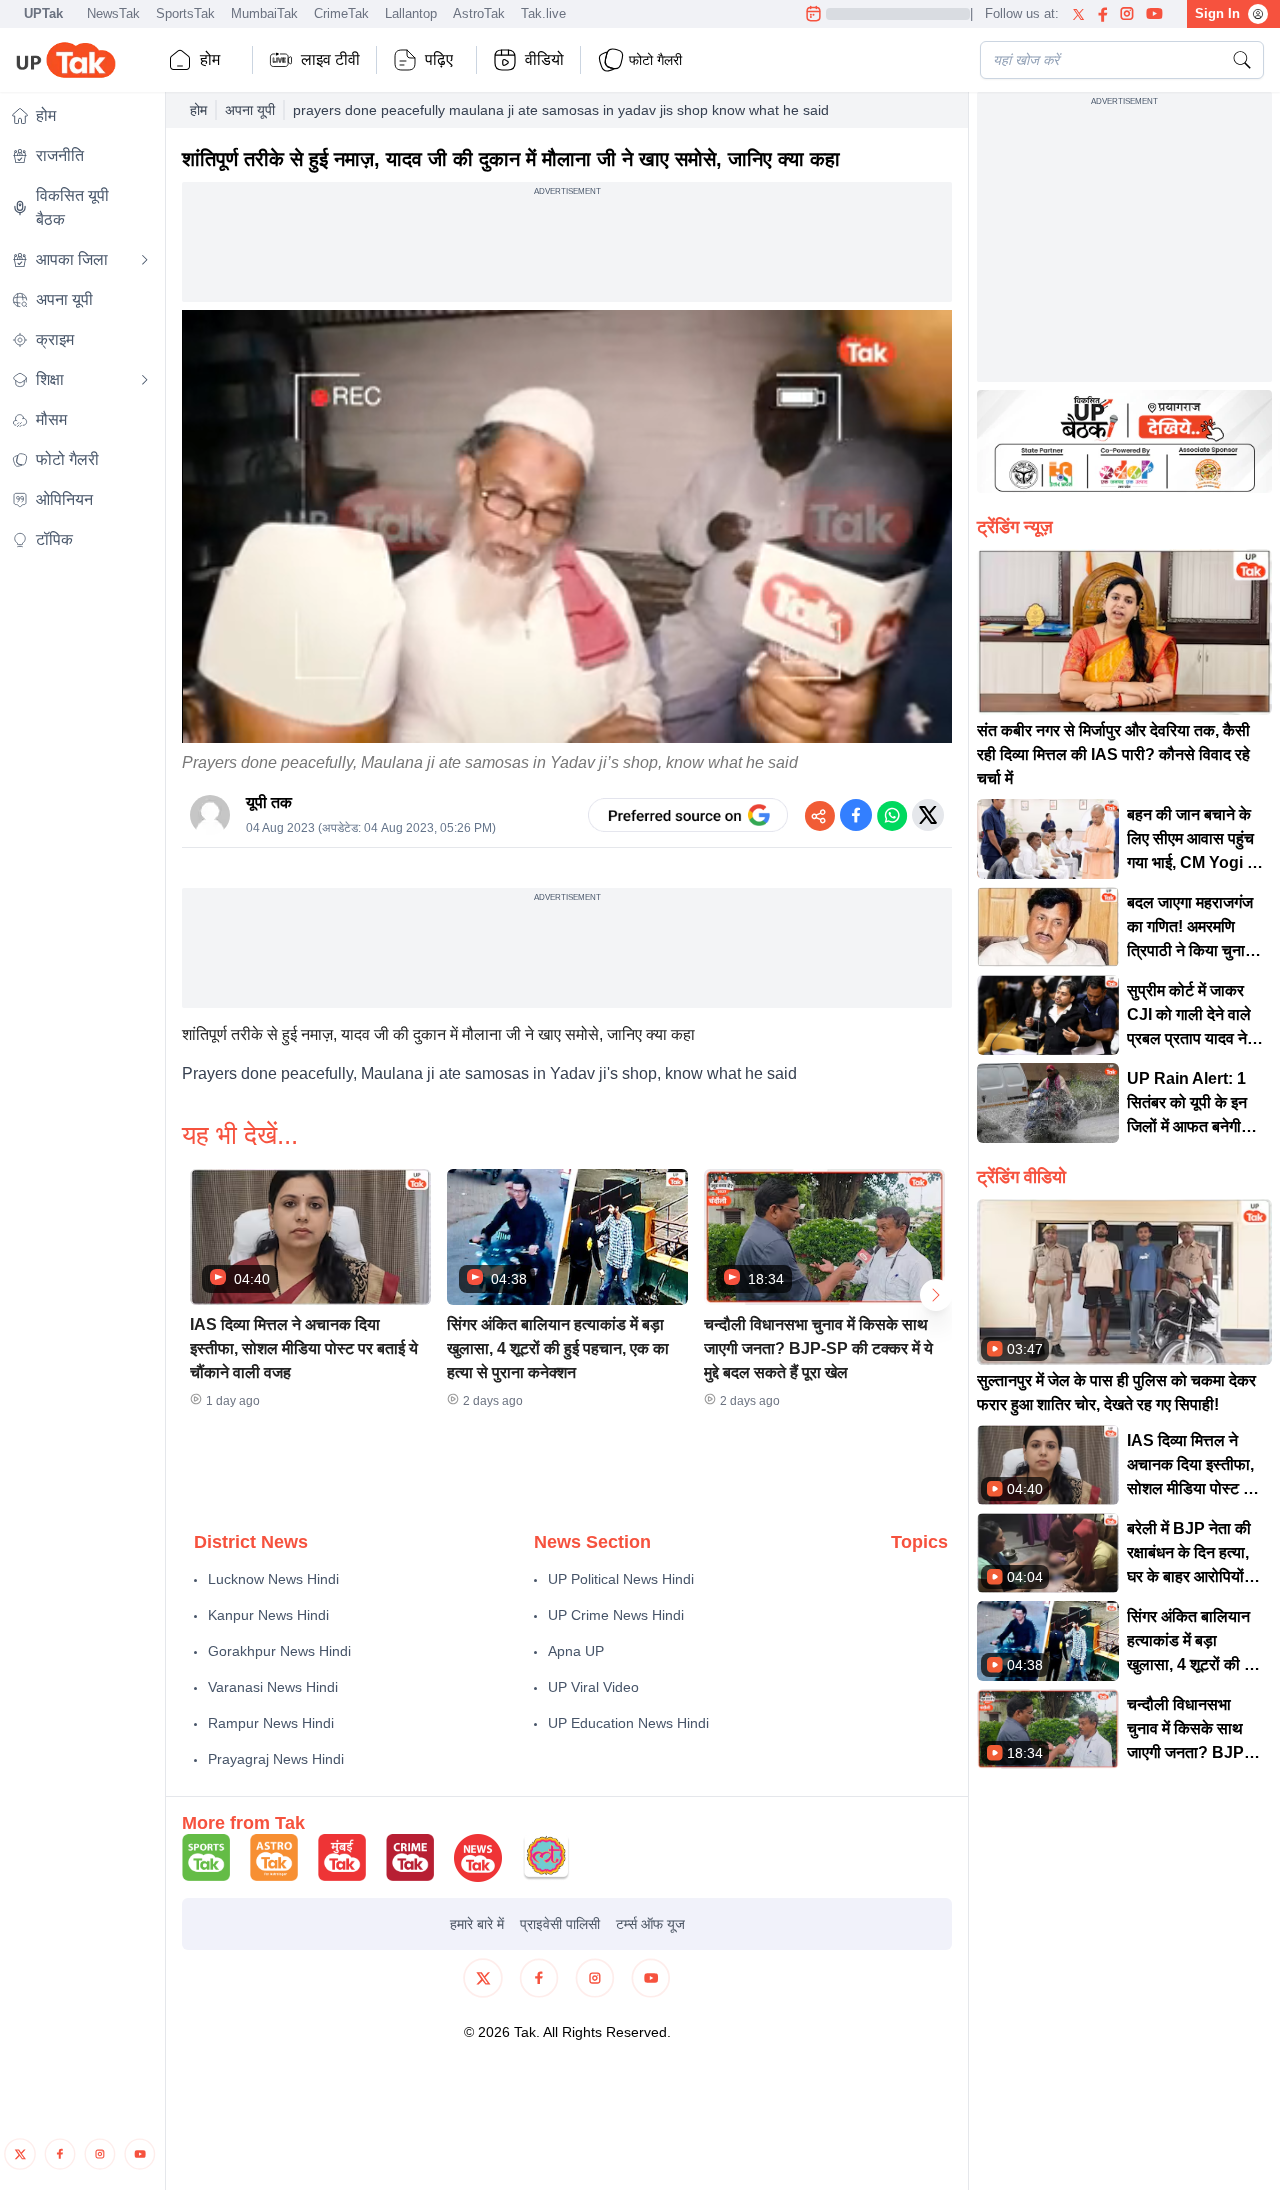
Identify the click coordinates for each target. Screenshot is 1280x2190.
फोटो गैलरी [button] (655, 60)
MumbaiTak (264, 13)
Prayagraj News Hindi (276, 1759)
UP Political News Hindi (621, 1579)
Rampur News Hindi (271, 1723)
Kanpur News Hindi (268, 1615)
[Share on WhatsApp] (892, 815)
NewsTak (113, 13)
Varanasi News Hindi (273, 1687)
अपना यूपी (250, 110)
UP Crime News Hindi (616, 1615)
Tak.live (543, 13)
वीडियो (544, 59)
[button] (310, 1295)
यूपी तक (269, 802)
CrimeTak (341, 13)
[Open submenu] (145, 260)
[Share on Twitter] (928, 815)
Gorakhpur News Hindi (279, 1651)
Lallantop (411, 13)
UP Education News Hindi (628, 1723)
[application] (567, 526)
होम (210, 59)
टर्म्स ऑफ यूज (650, 1924)
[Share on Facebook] (856, 815)
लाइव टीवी (330, 59)
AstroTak (479, 13)
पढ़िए (439, 59)
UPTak (43, 13)
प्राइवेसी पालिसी (560, 1924)
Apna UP (576, 1651)
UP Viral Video (593, 1687)
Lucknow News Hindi (273, 1579)
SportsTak (185, 13)
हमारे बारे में (477, 1924)
